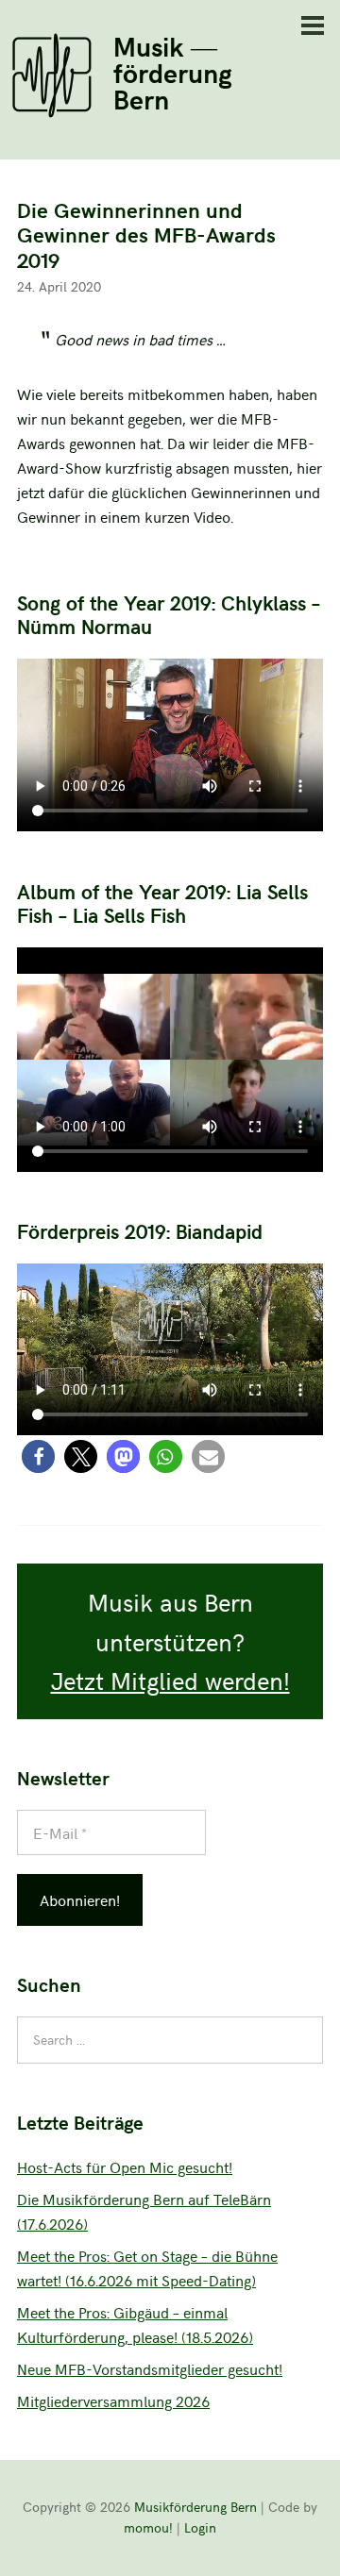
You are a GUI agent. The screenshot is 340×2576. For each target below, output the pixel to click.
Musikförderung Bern (195, 2507)
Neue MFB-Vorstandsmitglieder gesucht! (150, 2368)
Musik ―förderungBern (173, 72)
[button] (38, 1456)
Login (200, 2527)
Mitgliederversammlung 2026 (113, 2400)
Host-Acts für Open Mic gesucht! (125, 2166)
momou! (148, 2527)
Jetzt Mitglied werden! (170, 1680)
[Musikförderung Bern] (52, 111)
